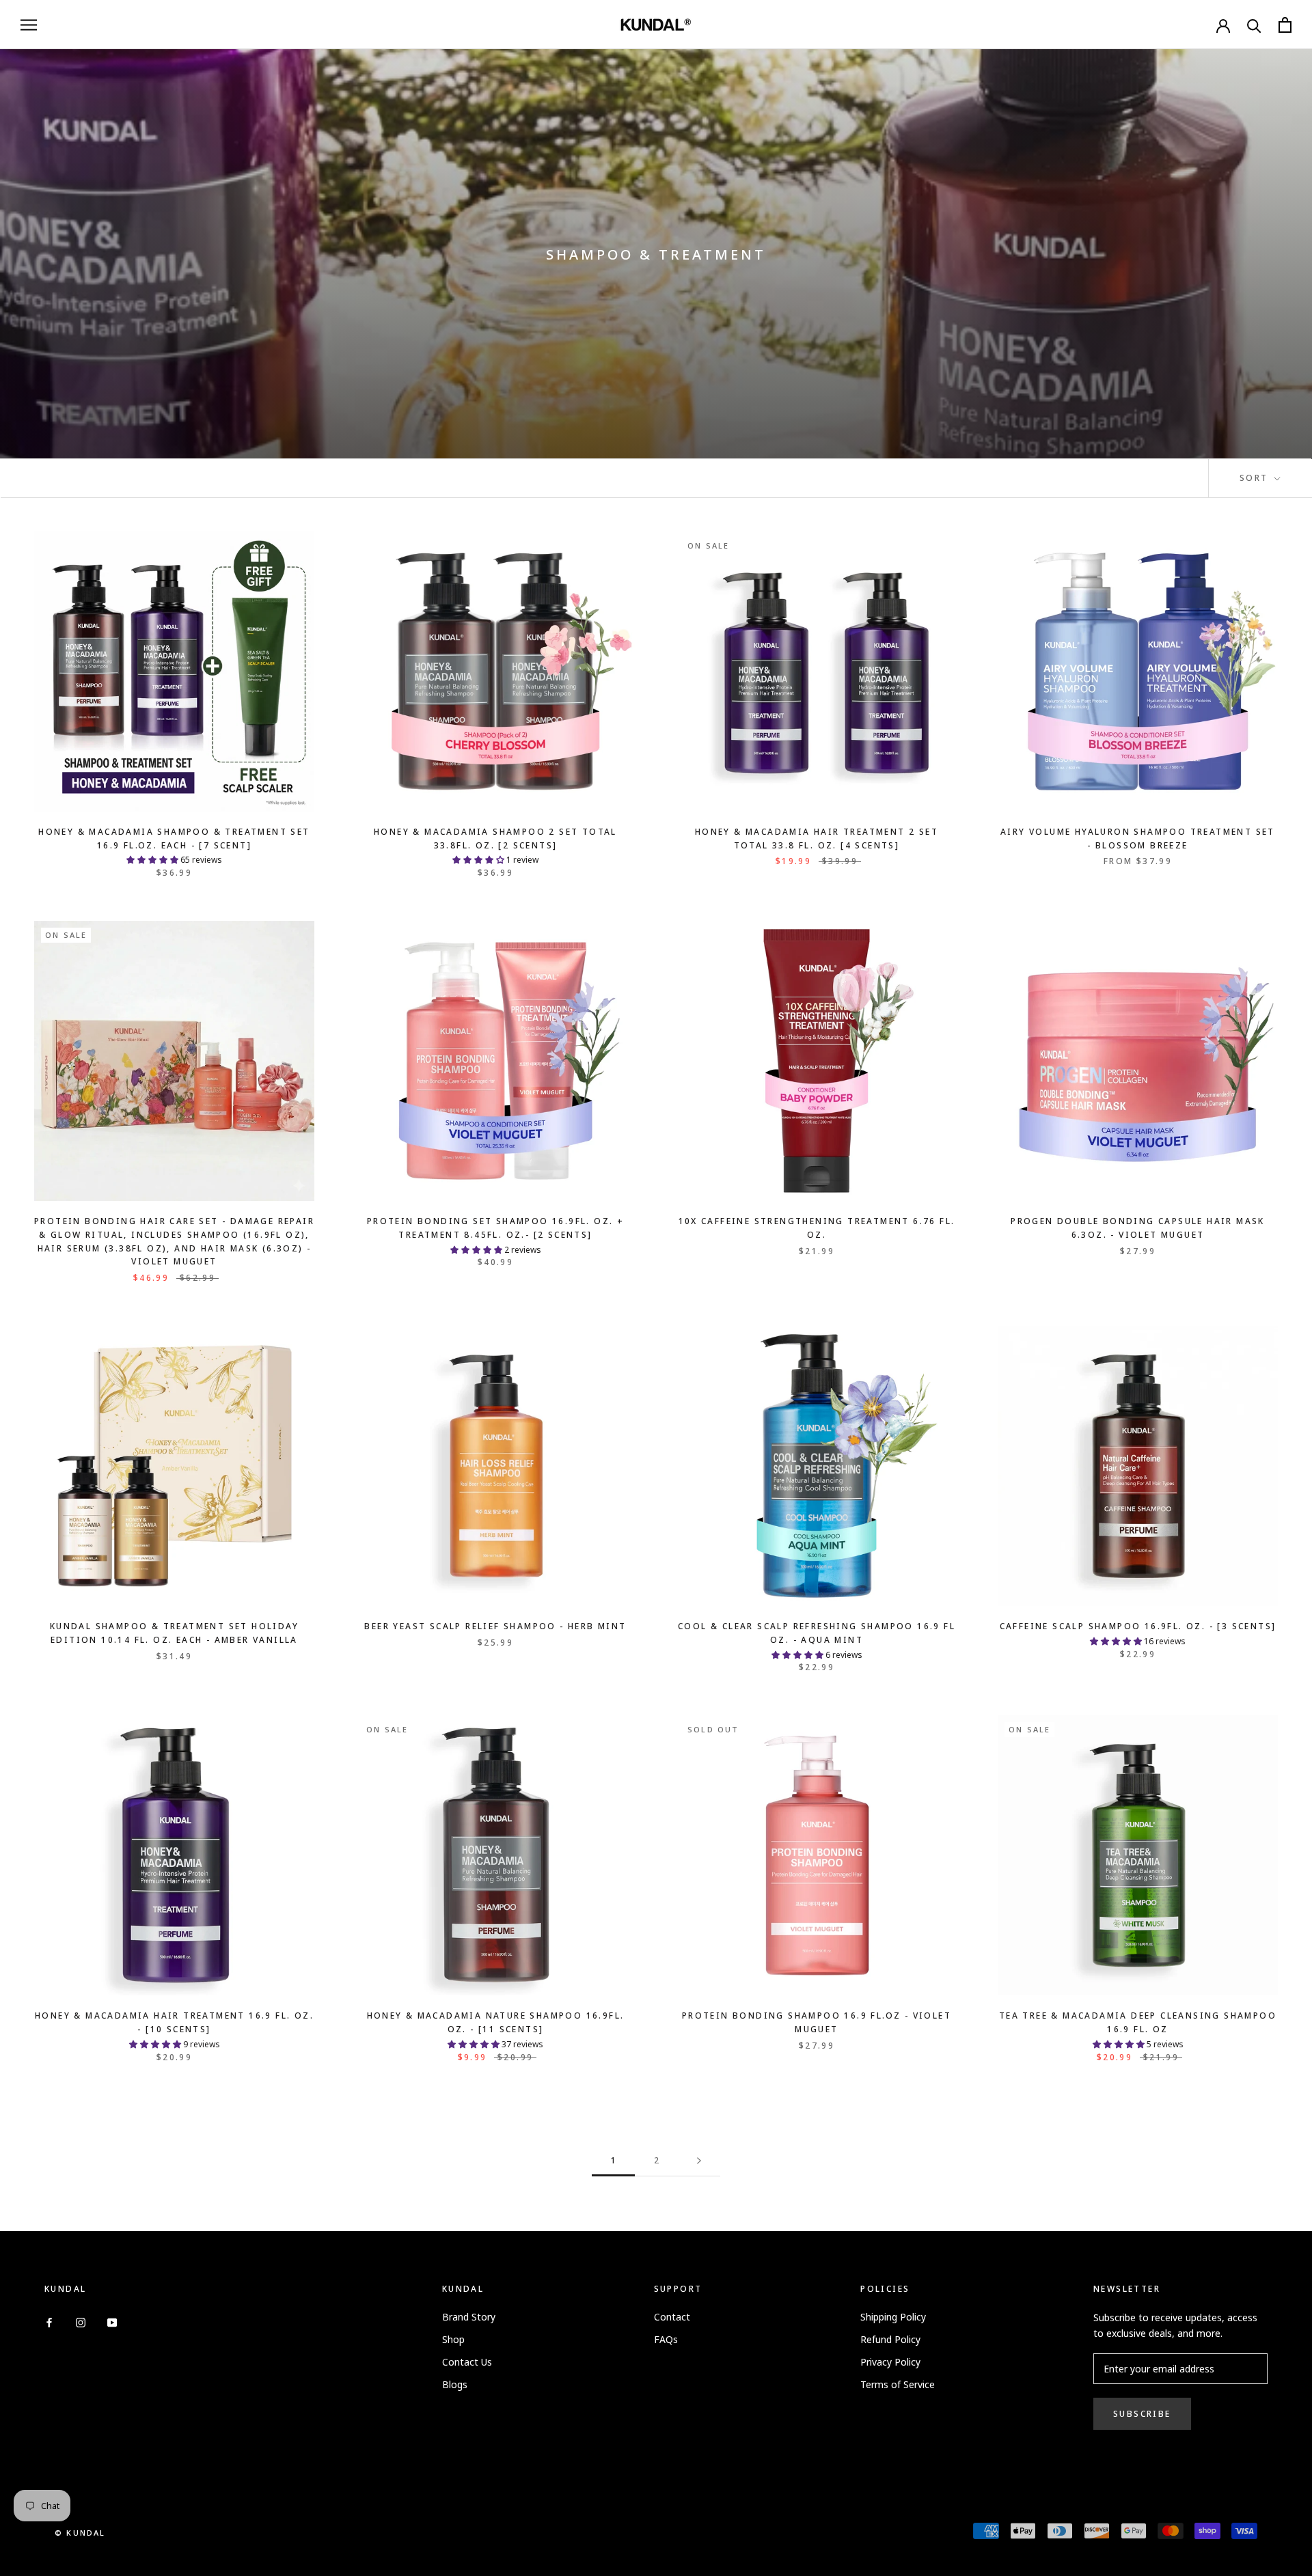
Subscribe (1142, 2414)
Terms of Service (898, 2384)
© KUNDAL (80, 2533)
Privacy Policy (890, 2362)
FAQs (666, 2339)
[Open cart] (1285, 25)
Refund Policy (890, 2339)
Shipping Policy (893, 2317)
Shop (453, 2339)
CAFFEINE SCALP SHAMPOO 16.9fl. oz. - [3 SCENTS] (1138, 1626)
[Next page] (699, 2161)
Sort (1256, 478)
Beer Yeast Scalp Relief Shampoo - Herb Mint (495, 1626)
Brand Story (469, 2317)
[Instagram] (81, 2322)
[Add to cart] (300, 546)
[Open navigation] (29, 25)
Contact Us (467, 2362)
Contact (672, 2317)
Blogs (455, 2384)
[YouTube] (112, 2322)
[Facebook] (49, 2322)
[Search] (1254, 25)
